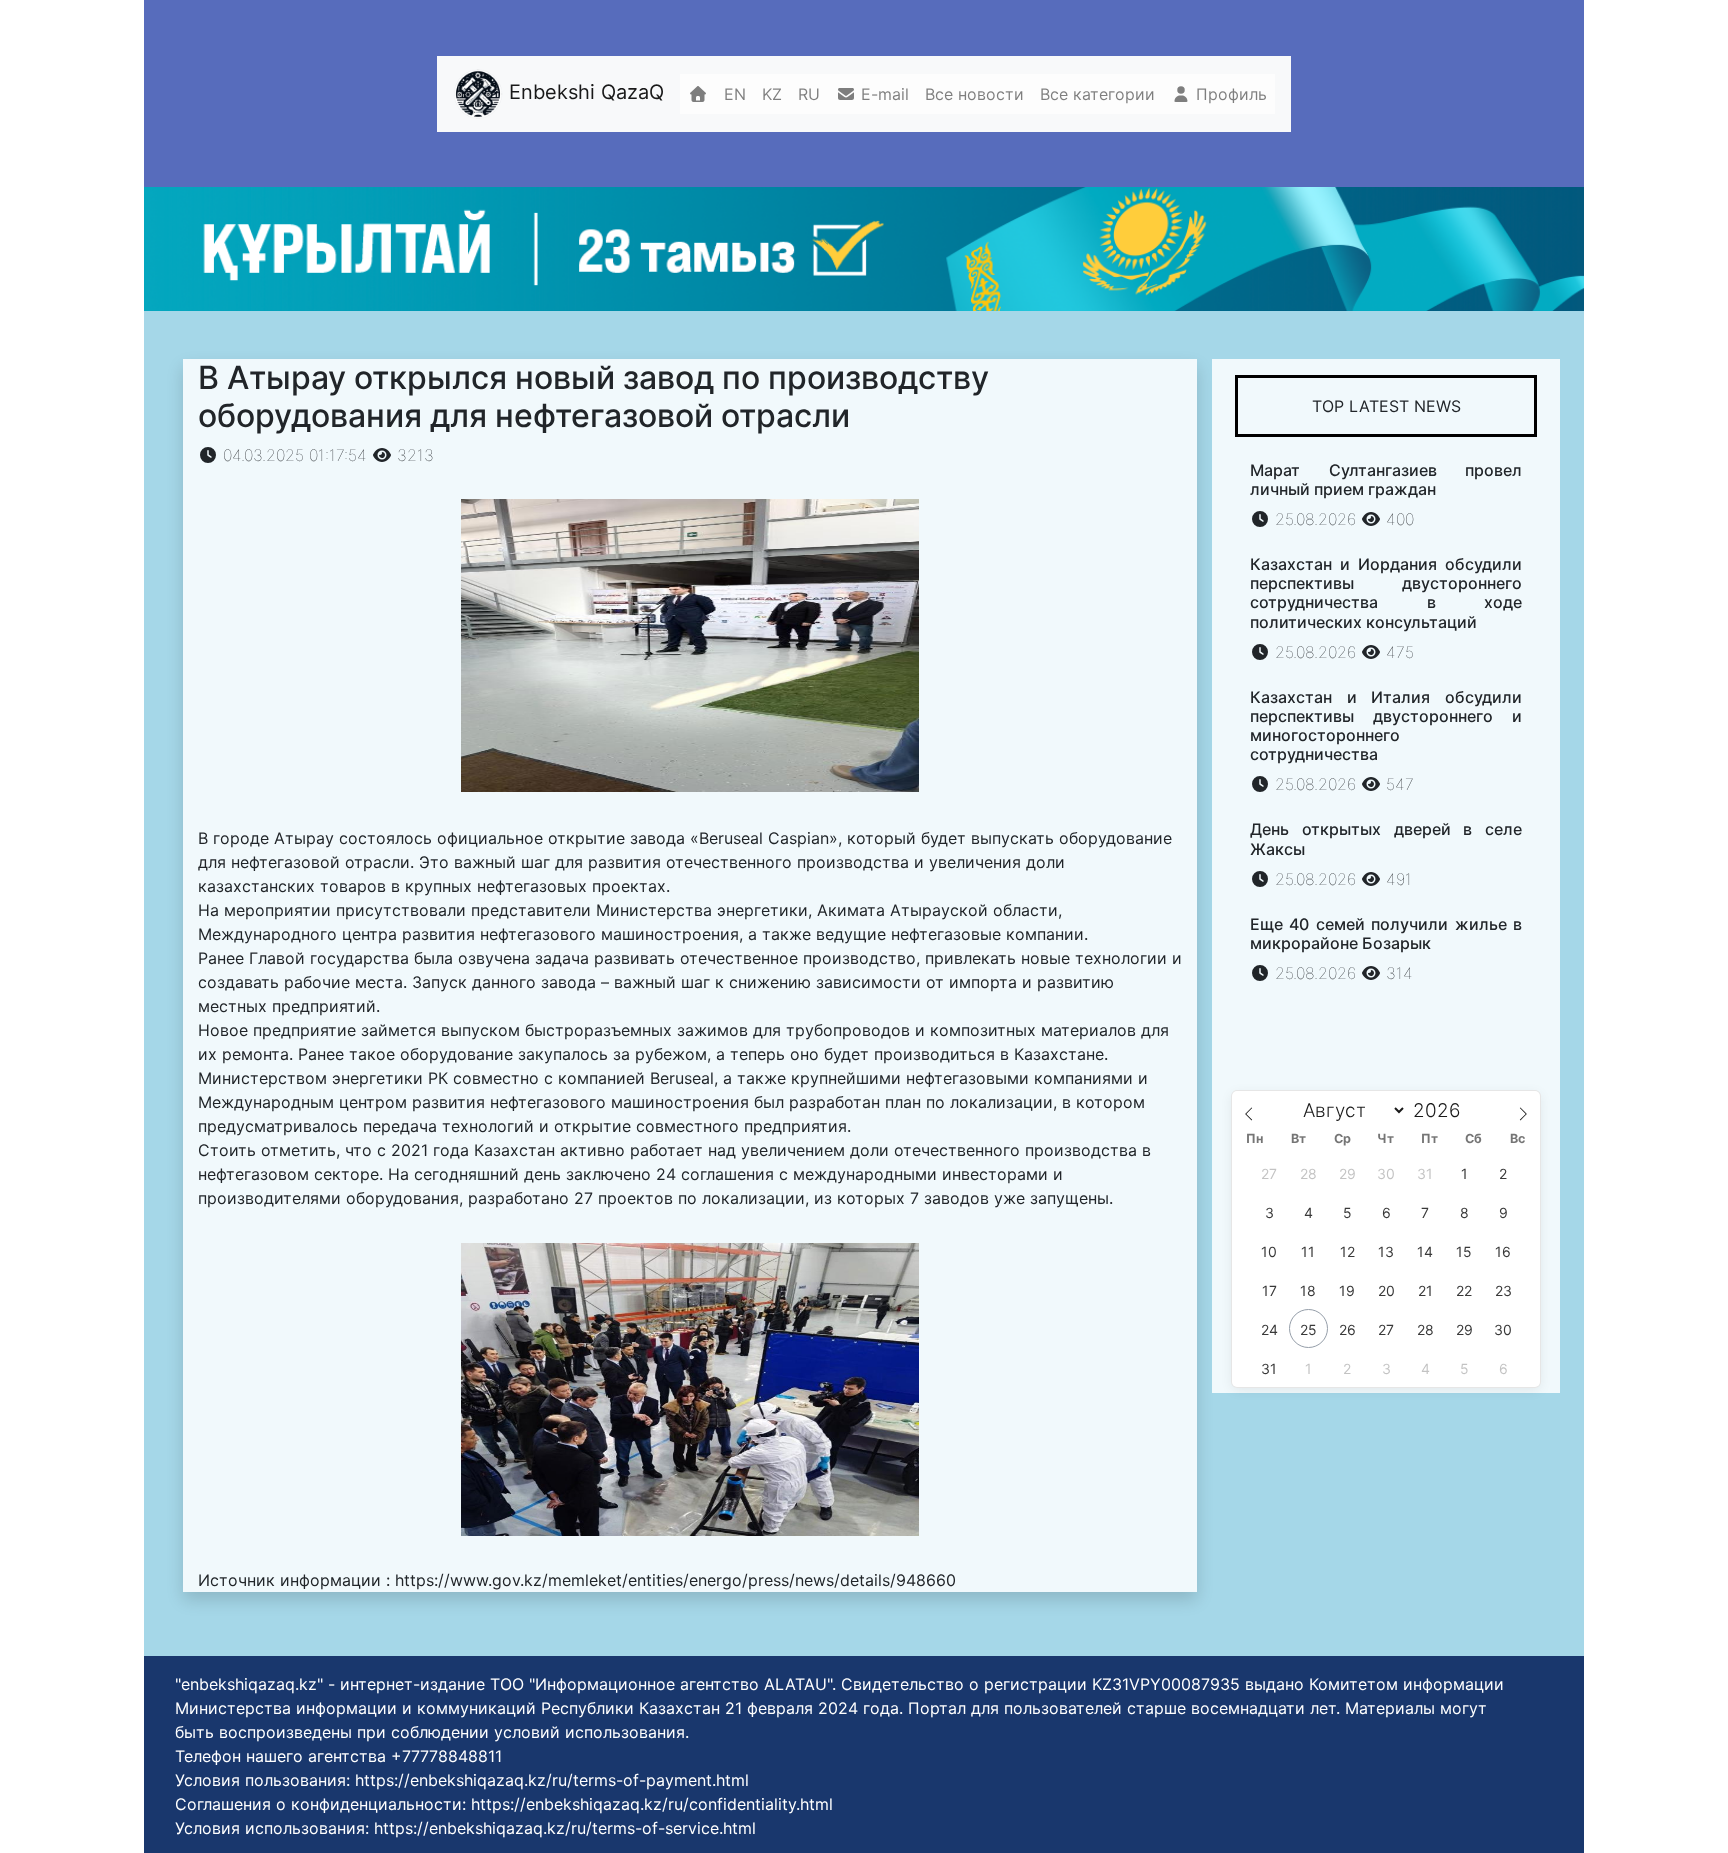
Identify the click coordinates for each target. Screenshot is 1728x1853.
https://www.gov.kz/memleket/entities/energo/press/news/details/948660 (675, 1580)
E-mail (882, 94)
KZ (772, 94)
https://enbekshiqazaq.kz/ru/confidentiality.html (652, 1804)
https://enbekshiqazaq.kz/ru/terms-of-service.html (565, 1828)
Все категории (1097, 94)
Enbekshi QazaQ (583, 92)
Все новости (974, 94)
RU (809, 94)
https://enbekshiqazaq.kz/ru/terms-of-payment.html (552, 1780)
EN (735, 94)
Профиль (1229, 94)
